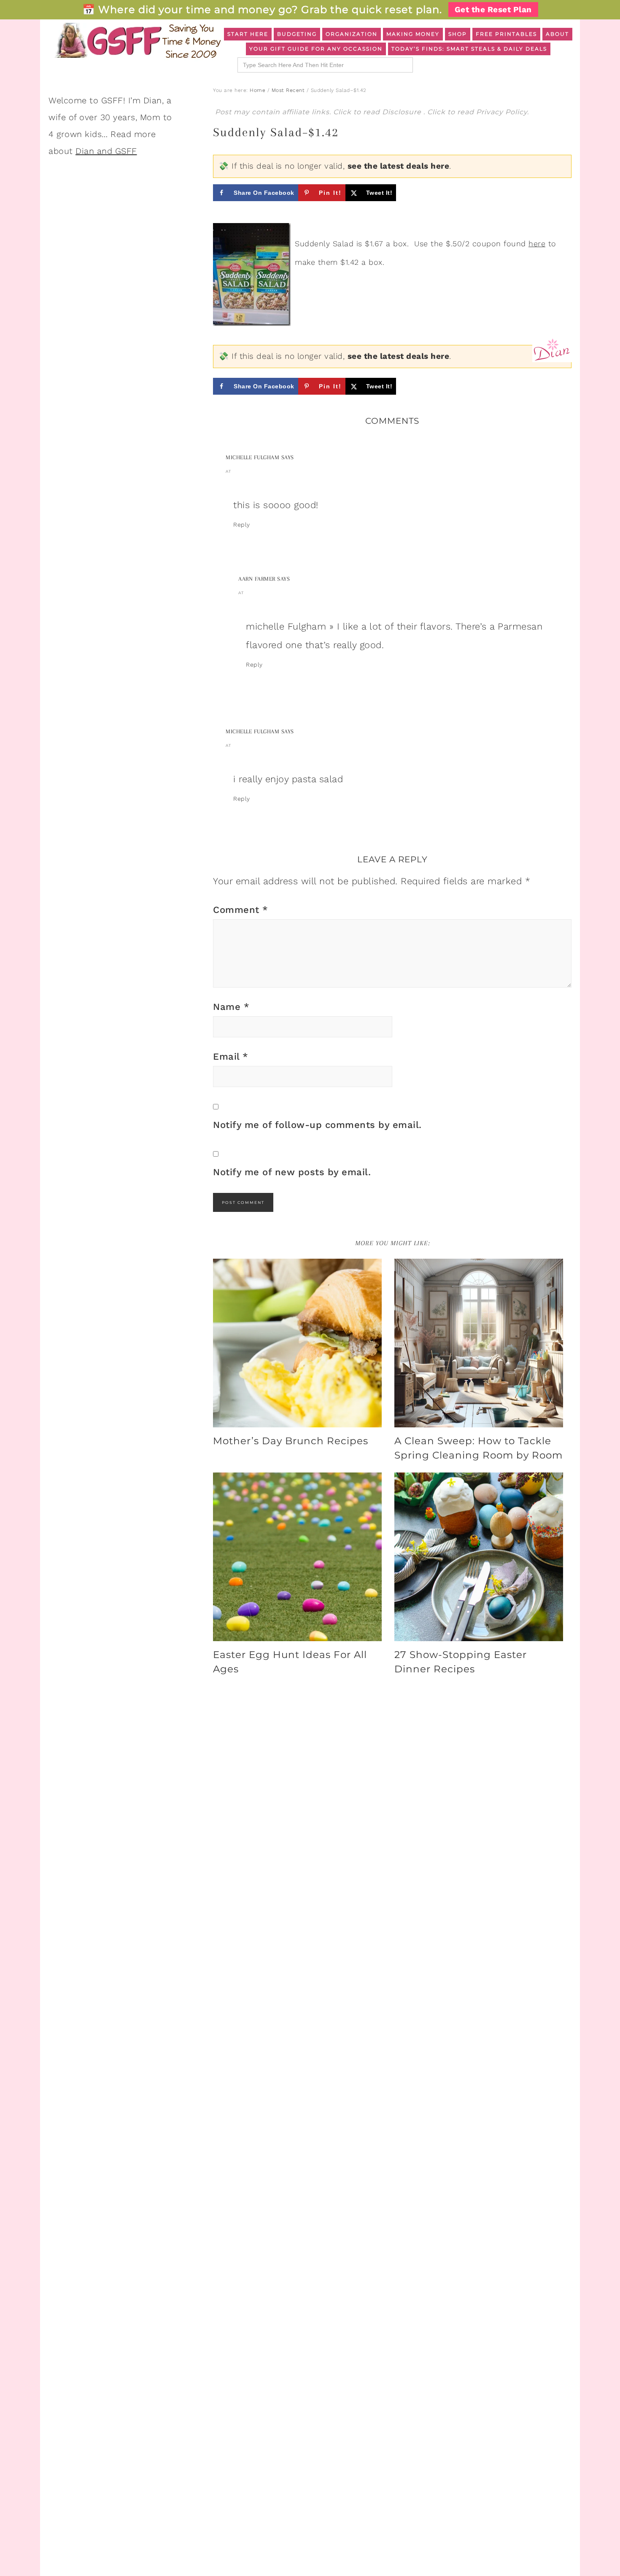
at (228, 471)
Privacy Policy (502, 112)
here (537, 244)
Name (231, 1007)
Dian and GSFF (106, 151)
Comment (241, 910)
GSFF (137, 40)
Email (231, 1057)
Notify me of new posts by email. (292, 1172)
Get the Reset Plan (493, 9)
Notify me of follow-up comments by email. (317, 1125)
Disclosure (403, 112)
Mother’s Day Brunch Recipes (291, 1441)
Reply (242, 525)
